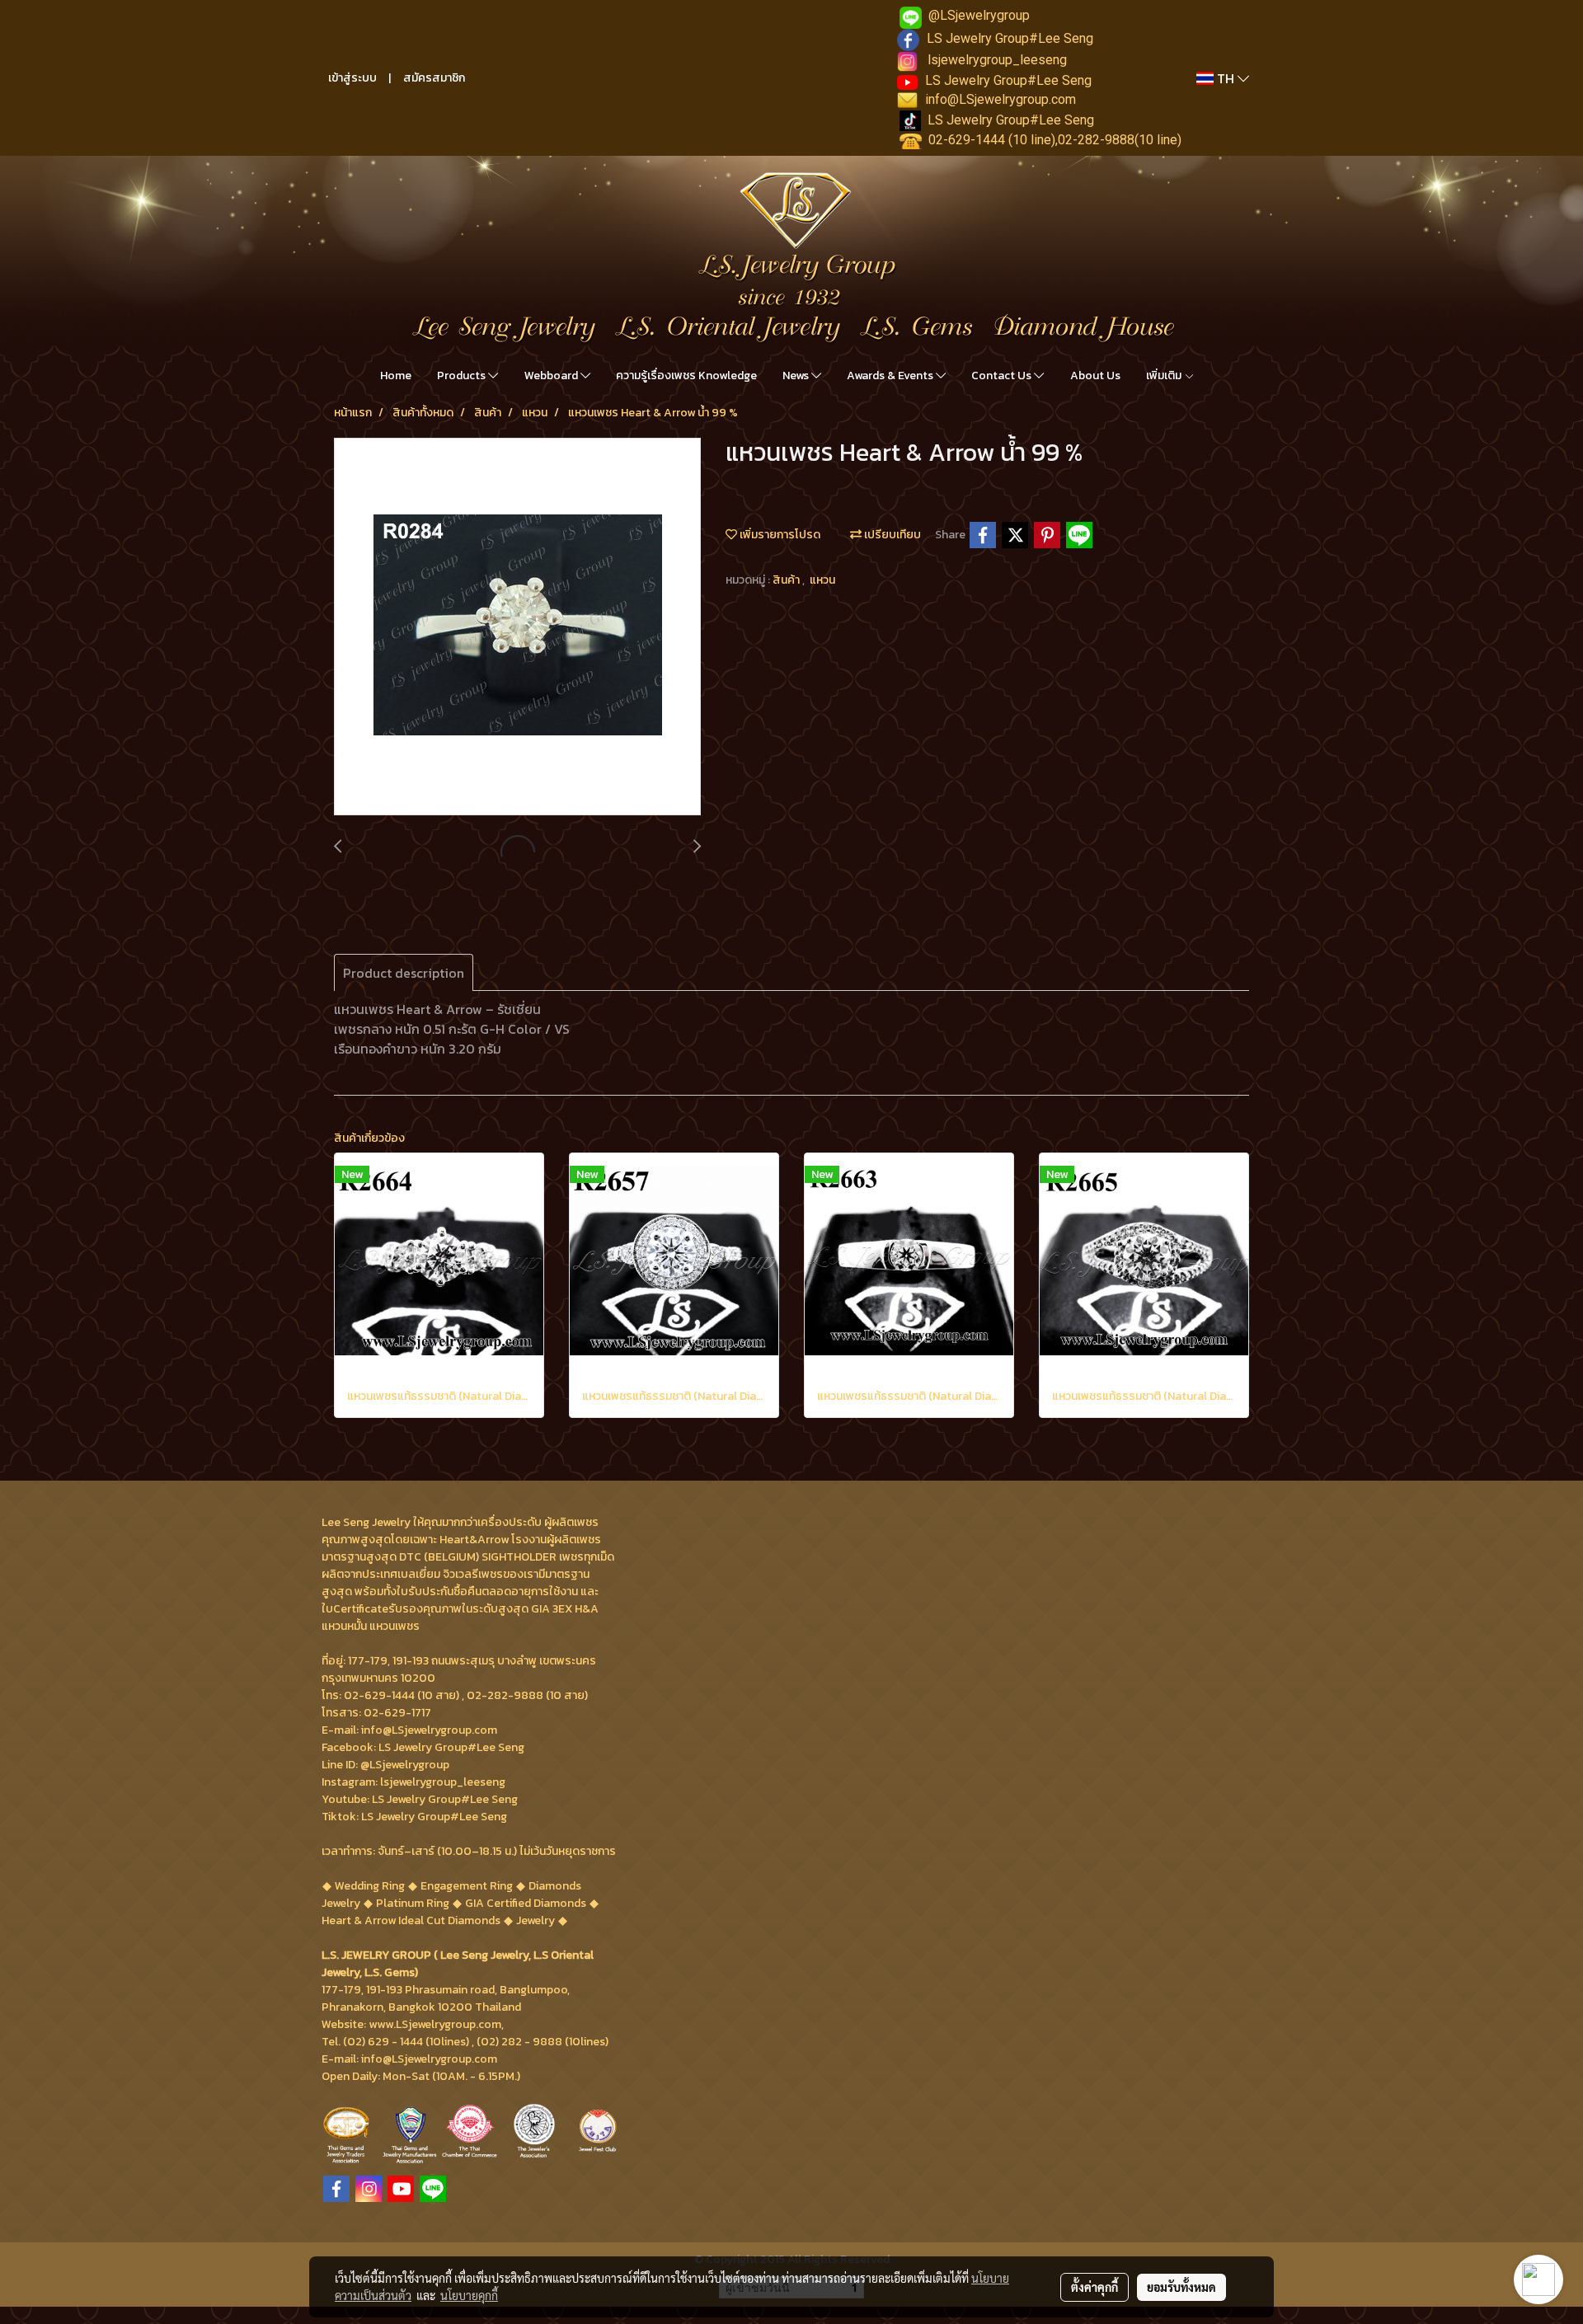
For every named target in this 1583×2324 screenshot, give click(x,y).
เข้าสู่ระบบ (352, 78)
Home (396, 376)
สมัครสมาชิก (434, 78)
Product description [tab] (404, 973)
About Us (1095, 376)
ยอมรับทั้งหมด (1181, 2287)
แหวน (822, 580)
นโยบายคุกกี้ (469, 2295)
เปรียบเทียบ (891, 535)
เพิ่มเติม (1165, 376)
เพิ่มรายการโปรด (779, 535)
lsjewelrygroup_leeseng (997, 60)
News (797, 376)
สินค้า (787, 580)
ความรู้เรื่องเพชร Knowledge (686, 376)
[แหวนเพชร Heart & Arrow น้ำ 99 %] (517, 627)
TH (1226, 78)
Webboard (552, 376)
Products (463, 376)
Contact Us (1003, 376)
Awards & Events (891, 376)
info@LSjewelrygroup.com (1001, 99)
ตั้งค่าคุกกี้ (1094, 2287)
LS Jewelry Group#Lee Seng (1010, 38)
